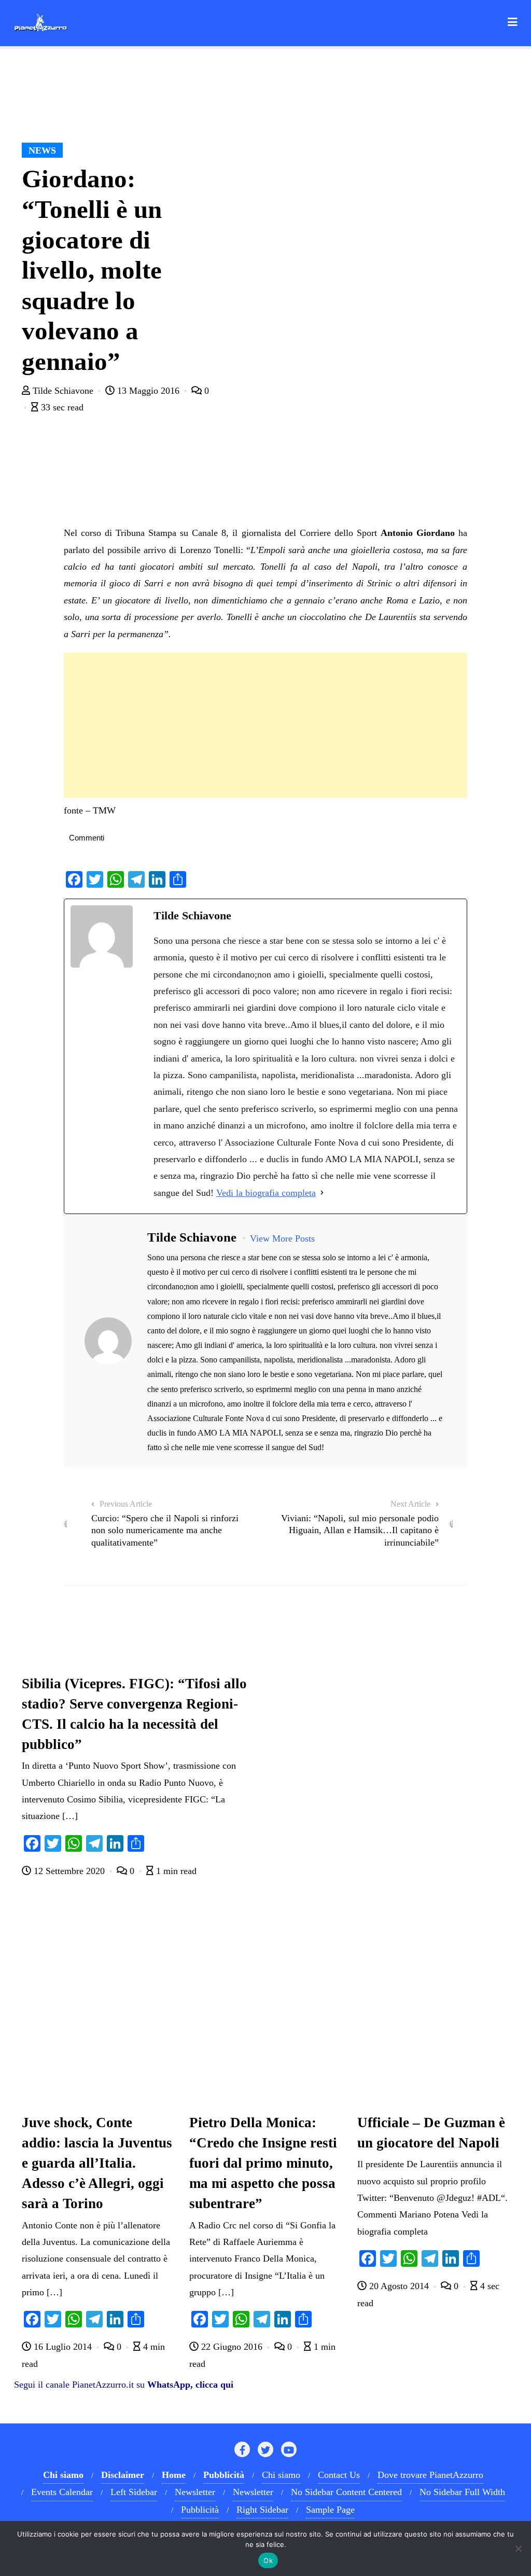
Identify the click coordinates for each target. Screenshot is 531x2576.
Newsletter (195, 2492)
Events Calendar (62, 2492)
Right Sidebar (262, 2510)
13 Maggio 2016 (148, 391)
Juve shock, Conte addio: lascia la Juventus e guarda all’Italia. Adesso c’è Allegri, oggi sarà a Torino (97, 2163)
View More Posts (282, 1238)
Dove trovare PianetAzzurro (430, 2475)
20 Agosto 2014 (399, 2286)
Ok (268, 2560)
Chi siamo (281, 2475)
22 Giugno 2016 (232, 2347)
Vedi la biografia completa (266, 1193)
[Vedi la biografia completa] (322, 1193)
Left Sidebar (134, 2492)
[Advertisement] (265, 725)
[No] (518, 2549)
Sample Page (330, 2510)
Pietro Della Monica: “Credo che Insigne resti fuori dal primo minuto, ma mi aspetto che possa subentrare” (263, 2163)
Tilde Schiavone (63, 391)
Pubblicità (200, 2510)
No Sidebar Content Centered (346, 2492)
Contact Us (339, 2475)
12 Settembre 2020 (69, 1871)
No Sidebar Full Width (462, 2492)
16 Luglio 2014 (63, 2347)
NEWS (42, 150)
